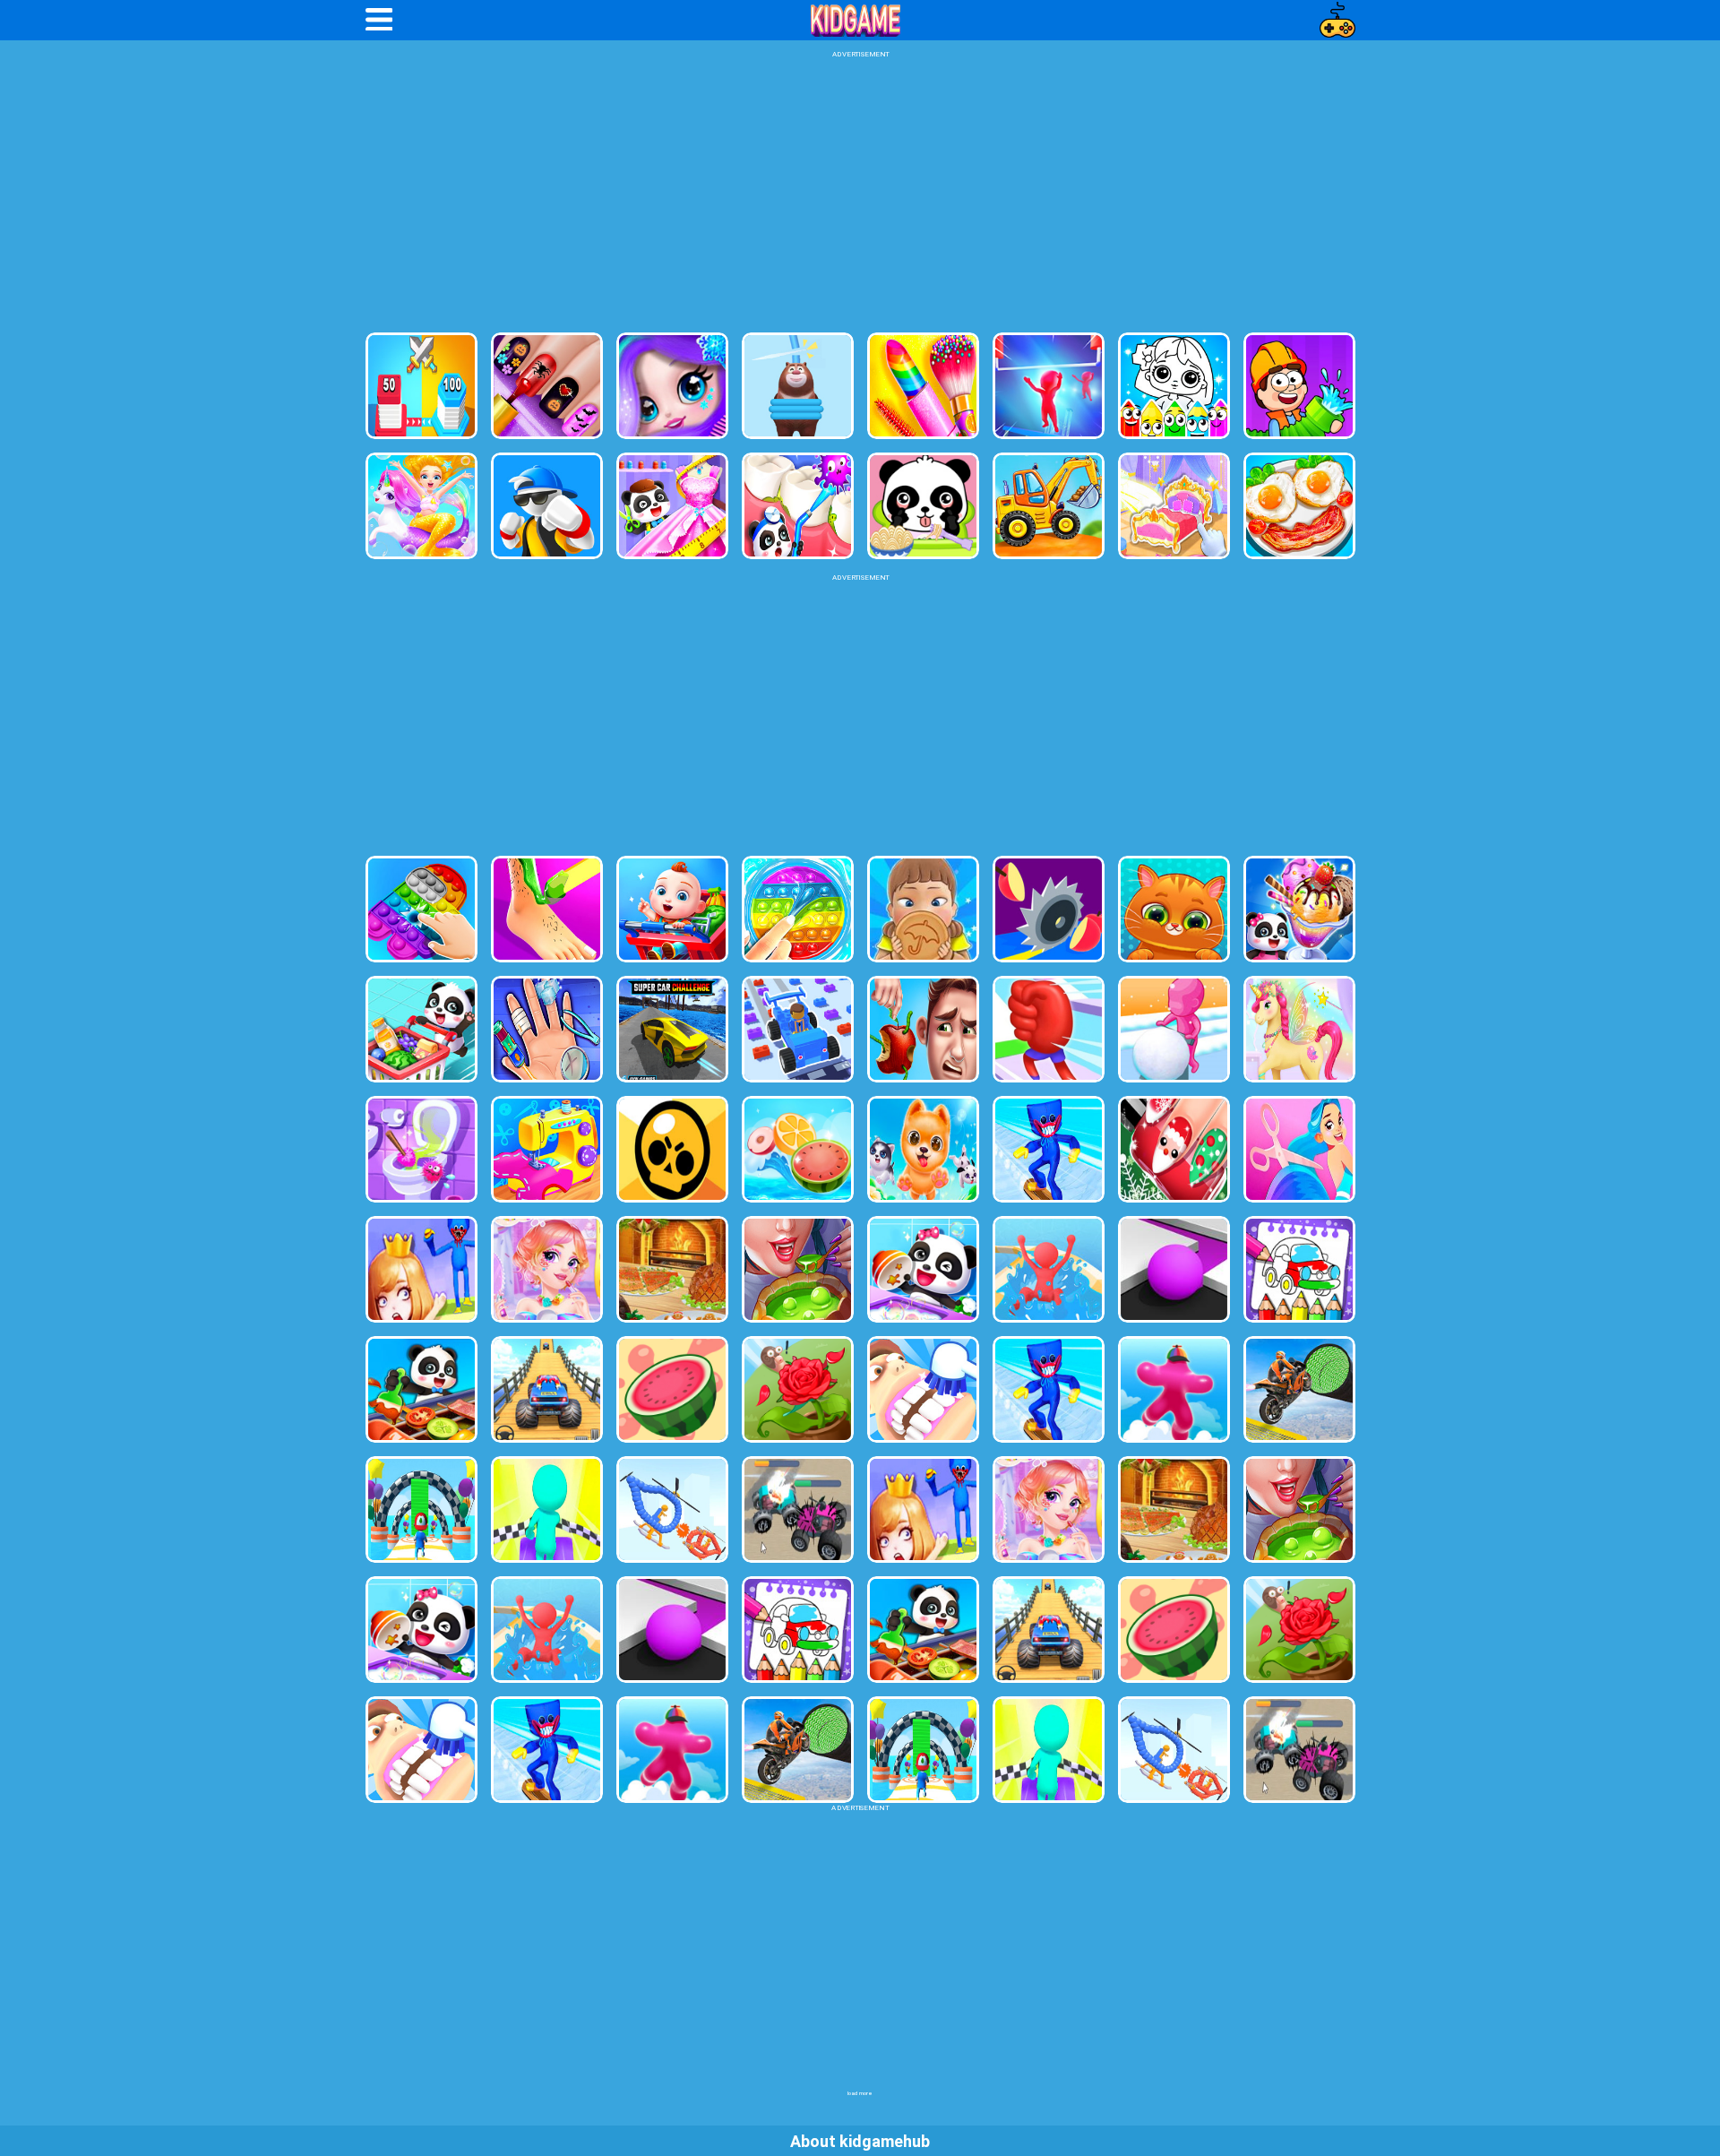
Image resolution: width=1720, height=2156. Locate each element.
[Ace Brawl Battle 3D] (672, 1149)
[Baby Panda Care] (923, 506)
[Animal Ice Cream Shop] (1299, 909)
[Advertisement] (860, 194)
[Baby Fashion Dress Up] (672, 506)
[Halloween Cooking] (798, 1269)
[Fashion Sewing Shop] (547, 1149)
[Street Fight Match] (547, 506)
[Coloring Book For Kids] (1299, 1269)
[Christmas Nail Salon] (1174, 1149)
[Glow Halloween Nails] (547, 386)
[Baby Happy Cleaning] (923, 1269)
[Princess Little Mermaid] (421, 506)
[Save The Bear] (798, 386)
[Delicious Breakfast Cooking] (1299, 506)
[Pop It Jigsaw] (421, 909)
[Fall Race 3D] (547, 1509)
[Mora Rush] (1049, 1029)
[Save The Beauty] (421, 1269)
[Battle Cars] (798, 1509)
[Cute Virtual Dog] (923, 1149)
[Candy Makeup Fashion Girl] (923, 386)
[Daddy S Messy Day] (923, 1029)
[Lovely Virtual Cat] (1174, 909)
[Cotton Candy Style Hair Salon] (672, 386)
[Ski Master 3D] (1049, 1149)
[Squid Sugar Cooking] (923, 909)
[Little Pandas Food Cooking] (421, 1389)
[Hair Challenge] (1299, 1149)
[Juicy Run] (1049, 909)
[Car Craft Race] (798, 1029)
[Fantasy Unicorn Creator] (1299, 1029)
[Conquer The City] (421, 386)
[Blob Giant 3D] (1174, 1389)
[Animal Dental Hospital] (798, 506)
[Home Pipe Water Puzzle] (1299, 386)
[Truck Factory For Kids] (1049, 506)
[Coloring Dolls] (1174, 386)
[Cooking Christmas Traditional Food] (672, 1269)
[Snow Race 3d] (1049, 1389)
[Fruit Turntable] (798, 1149)
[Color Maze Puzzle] (1174, 1269)
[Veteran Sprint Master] (547, 1389)
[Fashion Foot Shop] (547, 909)
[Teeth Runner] (923, 1389)
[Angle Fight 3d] (672, 1509)
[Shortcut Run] (421, 1509)
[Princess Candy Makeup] (547, 1269)
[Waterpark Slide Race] (1049, 1269)
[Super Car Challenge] (672, 1029)
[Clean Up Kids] (421, 1149)
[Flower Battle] (798, 1389)
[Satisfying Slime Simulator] (798, 909)
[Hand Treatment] (547, 1029)
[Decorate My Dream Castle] (1174, 506)
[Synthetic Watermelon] (672, 1389)
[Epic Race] (1049, 386)
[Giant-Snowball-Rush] (1174, 1029)
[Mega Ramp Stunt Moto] (1299, 1389)
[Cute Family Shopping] (672, 909)
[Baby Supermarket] (421, 1029)
